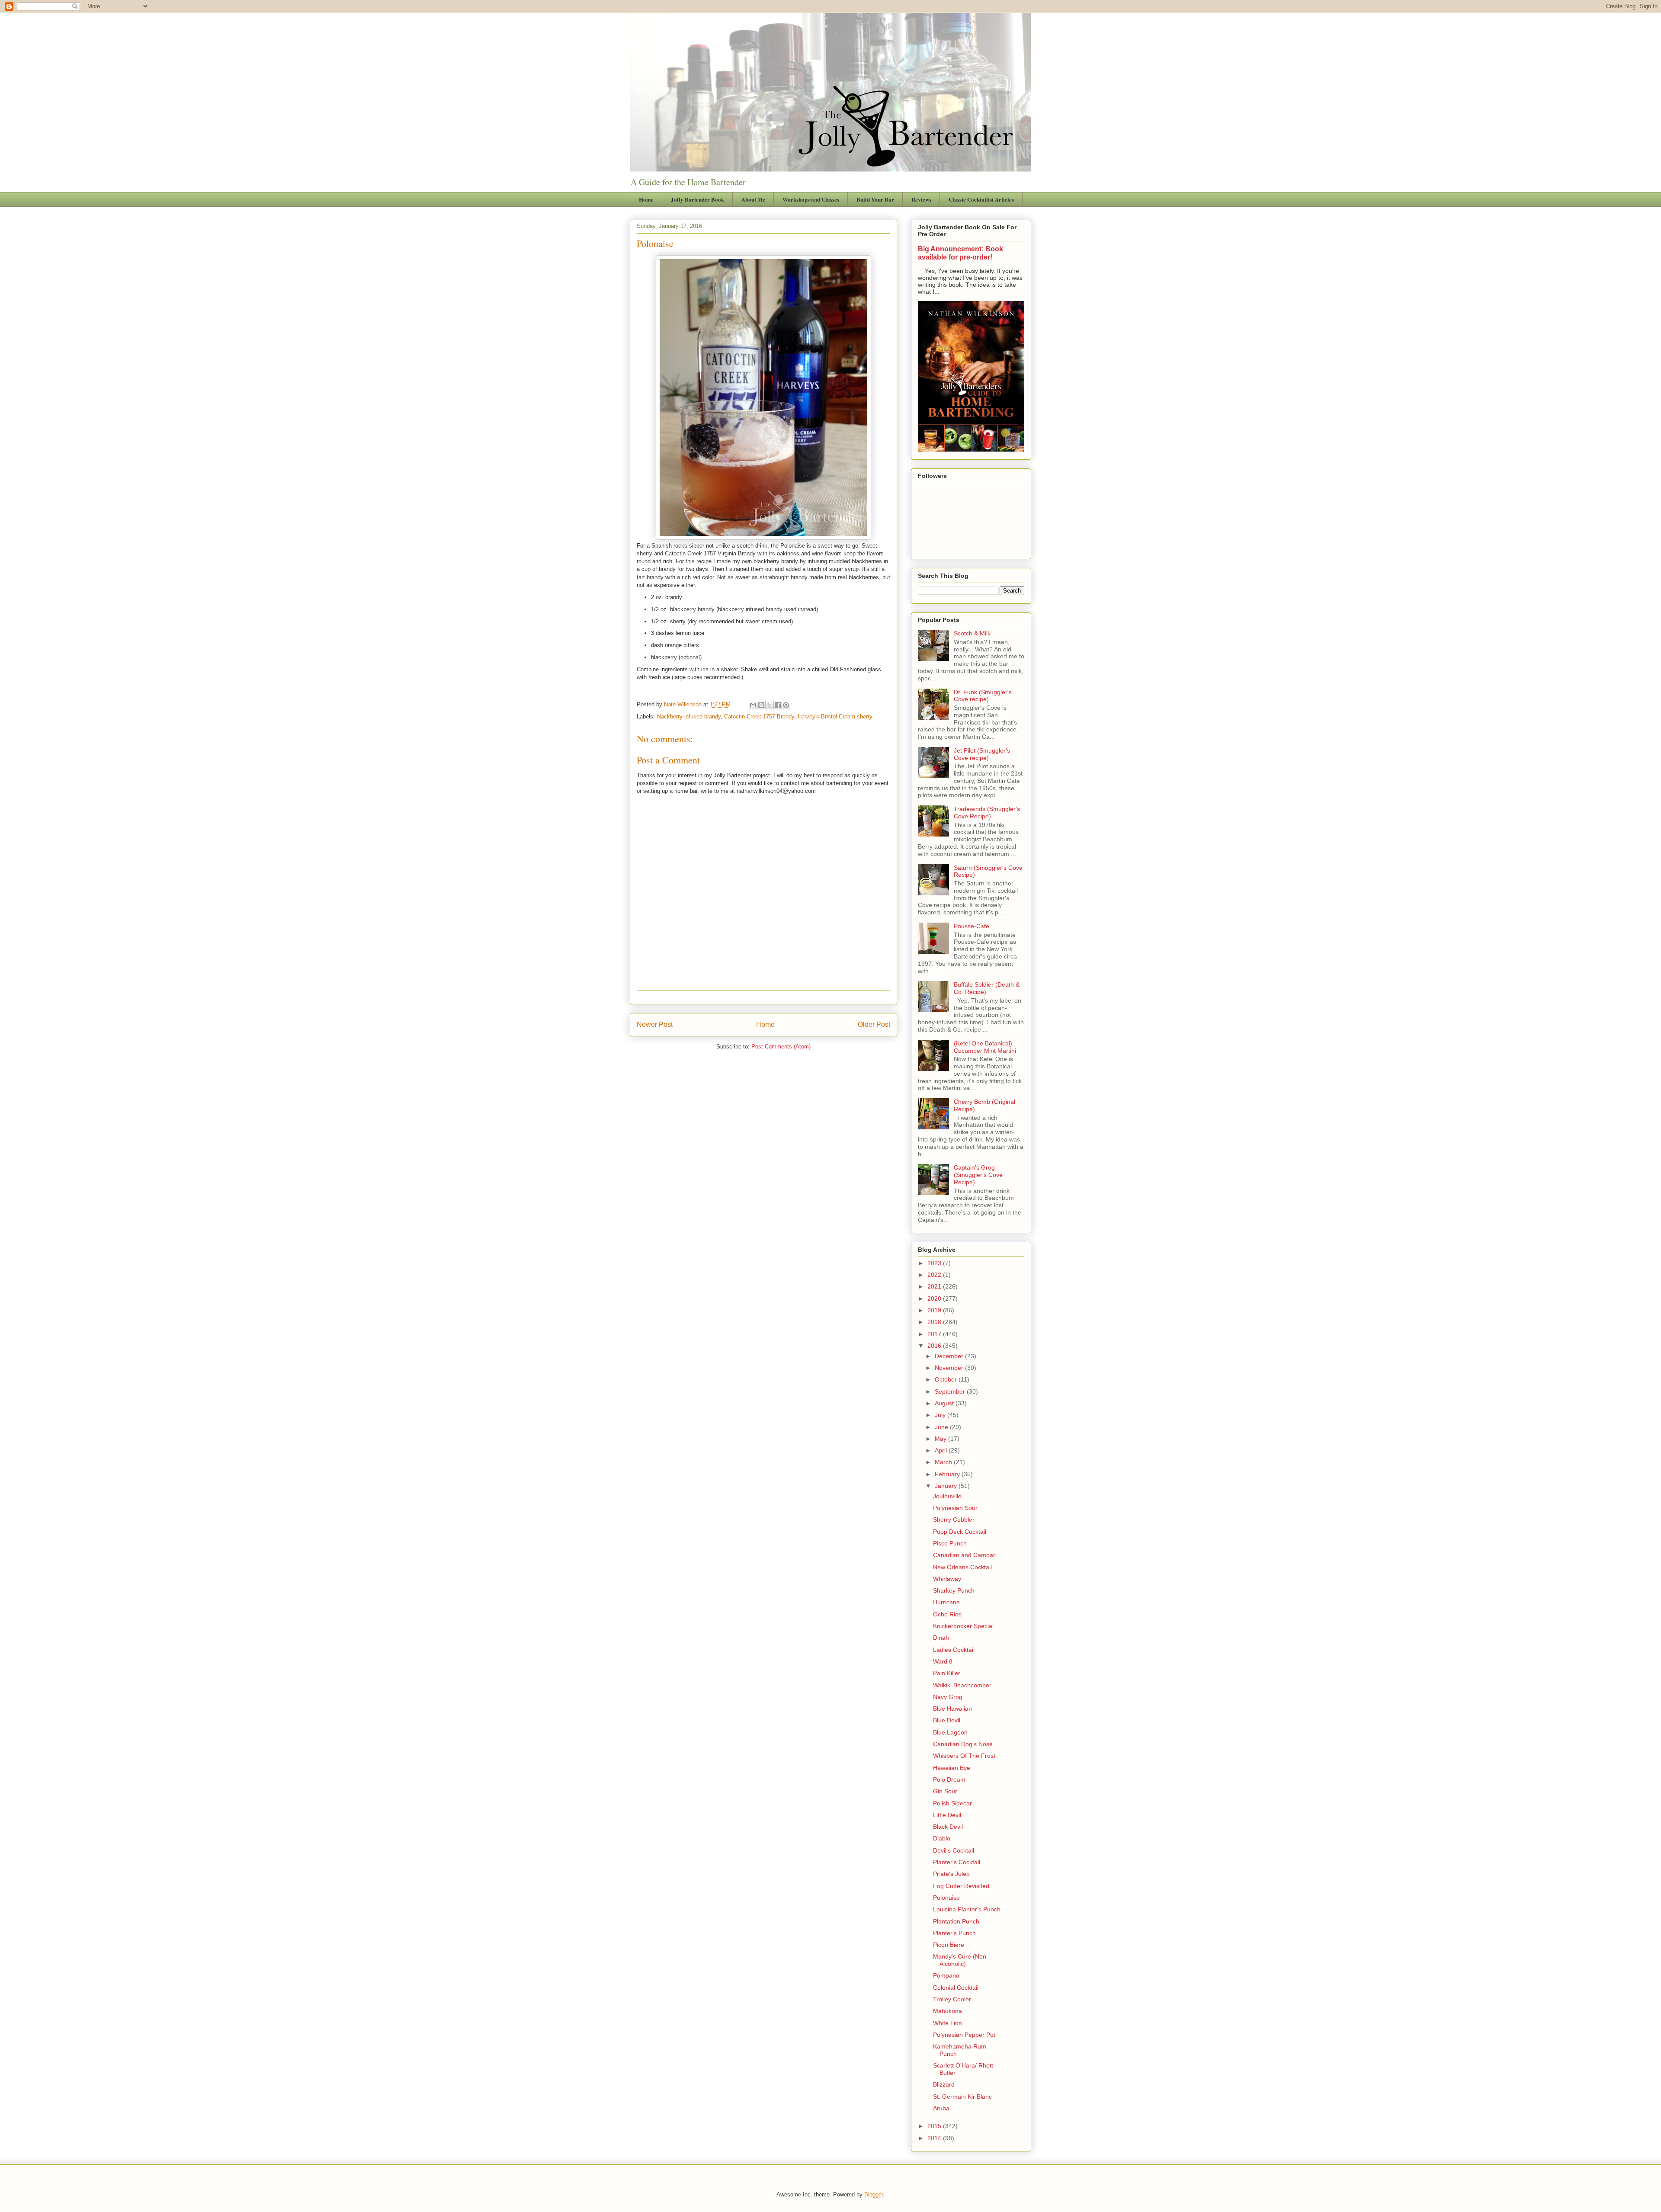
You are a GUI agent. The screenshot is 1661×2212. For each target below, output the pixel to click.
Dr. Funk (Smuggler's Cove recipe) (983, 696)
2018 (935, 1322)
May (941, 1439)
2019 (935, 1310)
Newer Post (655, 1024)
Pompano (946, 1975)
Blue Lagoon (950, 1732)
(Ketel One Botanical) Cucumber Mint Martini (985, 1047)
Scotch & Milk (972, 633)
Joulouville (947, 1496)
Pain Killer (947, 1673)
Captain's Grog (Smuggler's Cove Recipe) (978, 1175)
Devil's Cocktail (954, 1850)
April (942, 1450)
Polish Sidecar (952, 1803)
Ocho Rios (947, 1614)
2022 (935, 1275)
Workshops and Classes (811, 199)
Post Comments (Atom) (781, 1047)
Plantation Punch (956, 1921)
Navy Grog (948, 1697)
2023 (935, 1263)
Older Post (874, 1024)
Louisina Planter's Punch (967, 1909)
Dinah (941, 1638)
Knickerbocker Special (963, 1626)
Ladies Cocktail (954, 1650)
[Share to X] (770, 705)
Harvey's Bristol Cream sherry (835, 716)
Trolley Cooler (952, 1999)
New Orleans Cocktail (962, 1567)
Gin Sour (945, 1791)
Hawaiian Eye (952, 1768)
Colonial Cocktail (956, 1988)
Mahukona (948, 2011)
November (950, 1368)
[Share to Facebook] (778, 705)
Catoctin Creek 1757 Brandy (759, 716)
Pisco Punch (950, 1543)
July (941, 1415)
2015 (935, 2126)
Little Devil (947, 1815)
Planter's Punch (954, 1933)
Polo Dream (949, 1779)
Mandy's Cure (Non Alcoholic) (960, 1960)
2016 (935, 1346)
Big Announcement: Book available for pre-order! (960, 253)
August (945, 1403)
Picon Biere (949, 1945)
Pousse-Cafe (972, 926)
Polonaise (946, 1898)
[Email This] (753, 705)
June (942, 1427)
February (948, 1474)
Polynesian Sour (955, 1508)
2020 (935, 1298)
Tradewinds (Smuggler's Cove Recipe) (987, 813)
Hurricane (946, 1602)
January (947, 1486)
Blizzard (944, 2084)
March (944, 1462)
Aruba (941, 2108)
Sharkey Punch (954, 1590)
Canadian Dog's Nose (963, 1744)
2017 (935, 1334)
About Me (753, 199)
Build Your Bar (875, 199)
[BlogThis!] (761, 705)
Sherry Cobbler (954, 1520)
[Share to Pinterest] (786, 705)
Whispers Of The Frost (964, 1756)
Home (646, 199)
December (950, 1356)
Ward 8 (943, 1661)
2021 (935, 1286)
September (951, 1391)
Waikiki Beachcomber (962, 1685)
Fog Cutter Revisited (961, 1886)
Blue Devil (947, 1720)
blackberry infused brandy (689, 716)
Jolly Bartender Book (697, 199)
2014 (935, 2138)
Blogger (874, 2194)
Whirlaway (947, 1579)
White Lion (948, 2023)
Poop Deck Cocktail (960, 1532)
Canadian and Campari (965, 1555)
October (947, 1379)
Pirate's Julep (951, 1874)
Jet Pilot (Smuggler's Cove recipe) (982, 754)
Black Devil (948, 1827)
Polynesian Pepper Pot (964, 2035)
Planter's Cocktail (957, 1862)
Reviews (921, 199)
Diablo (942, 1838)
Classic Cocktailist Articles (981, 199)
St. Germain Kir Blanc (962, 2097)
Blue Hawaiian (952, 1709)
